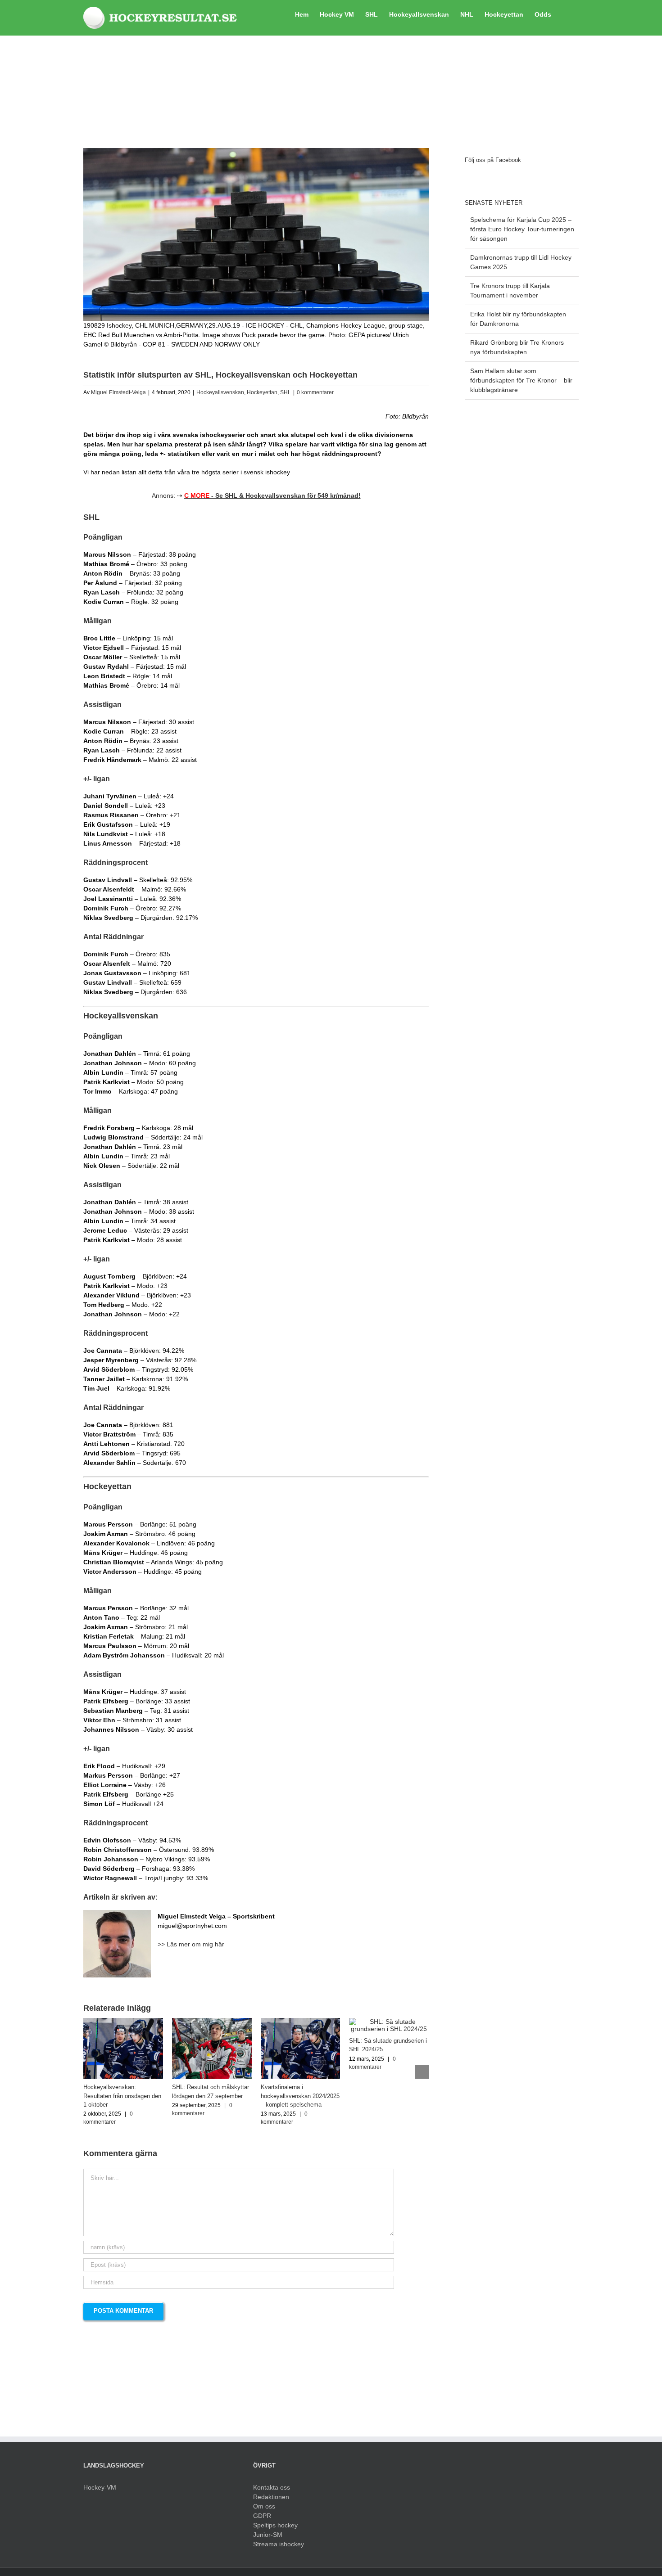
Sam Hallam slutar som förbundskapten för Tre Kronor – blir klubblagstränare (521, 380)
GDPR (262, 2516)
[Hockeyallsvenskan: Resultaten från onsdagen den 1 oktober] (123, 2022)
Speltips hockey (275, 2525)
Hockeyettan (262, 392)
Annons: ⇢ (256, 495)
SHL (286, 392)
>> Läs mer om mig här (191, 1944)
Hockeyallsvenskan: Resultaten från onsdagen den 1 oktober (122, 2096)
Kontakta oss (272, 2487)
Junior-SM (268, 2535)
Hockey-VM (100, 2487)
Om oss (264, 2506)
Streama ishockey (279, 2544)
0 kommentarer (315, 392)
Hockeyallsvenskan (220, 392)
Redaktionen (271, 2497)
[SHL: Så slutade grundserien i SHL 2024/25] (389, 2022)
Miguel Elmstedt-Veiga (118, 392)
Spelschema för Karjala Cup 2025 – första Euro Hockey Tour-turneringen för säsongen (522, 229)
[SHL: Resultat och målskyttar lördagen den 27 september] (212, 2022)
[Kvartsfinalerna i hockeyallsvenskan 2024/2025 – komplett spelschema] (301, 2022)
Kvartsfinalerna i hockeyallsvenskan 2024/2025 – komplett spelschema (300, 2096)
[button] (565, 14)
